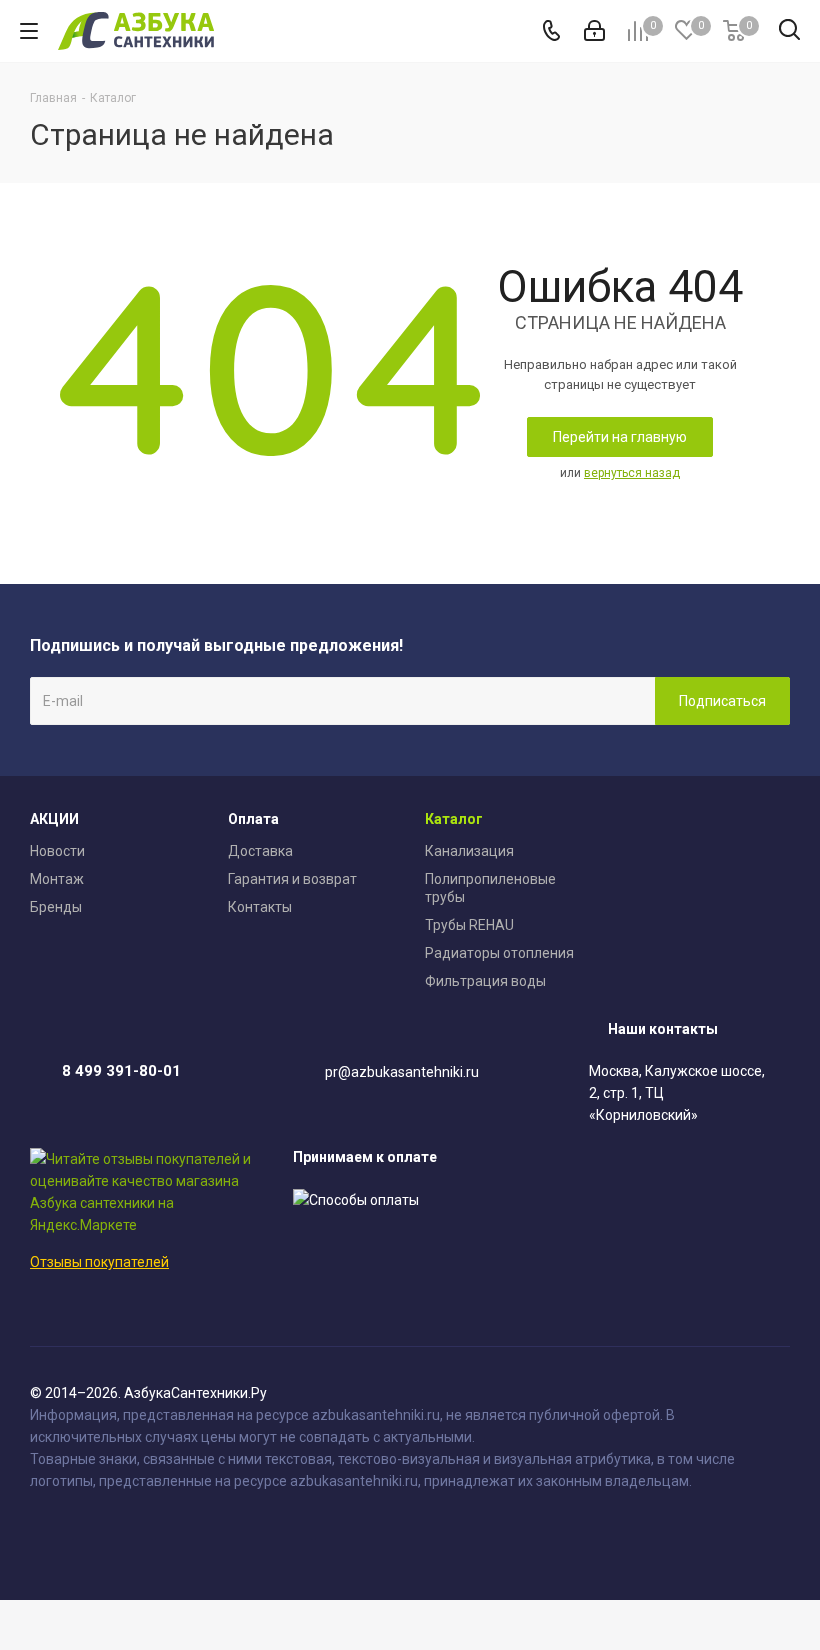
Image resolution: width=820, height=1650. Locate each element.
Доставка (260, 851)
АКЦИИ (54, 819)
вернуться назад (632, 473)
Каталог (454, 819)
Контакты (260, 907)
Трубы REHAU (469, 925)
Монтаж (57, 879)
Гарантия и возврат (292, 879)
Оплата (253, 819)
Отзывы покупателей (99, 1262)
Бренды (56, 907)
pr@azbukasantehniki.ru (402, 1072)
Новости (57, 851)
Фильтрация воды (485, 981)
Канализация (469, 851)
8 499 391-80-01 (121, 1071)
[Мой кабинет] (594, 31)
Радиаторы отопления (499, 953)
